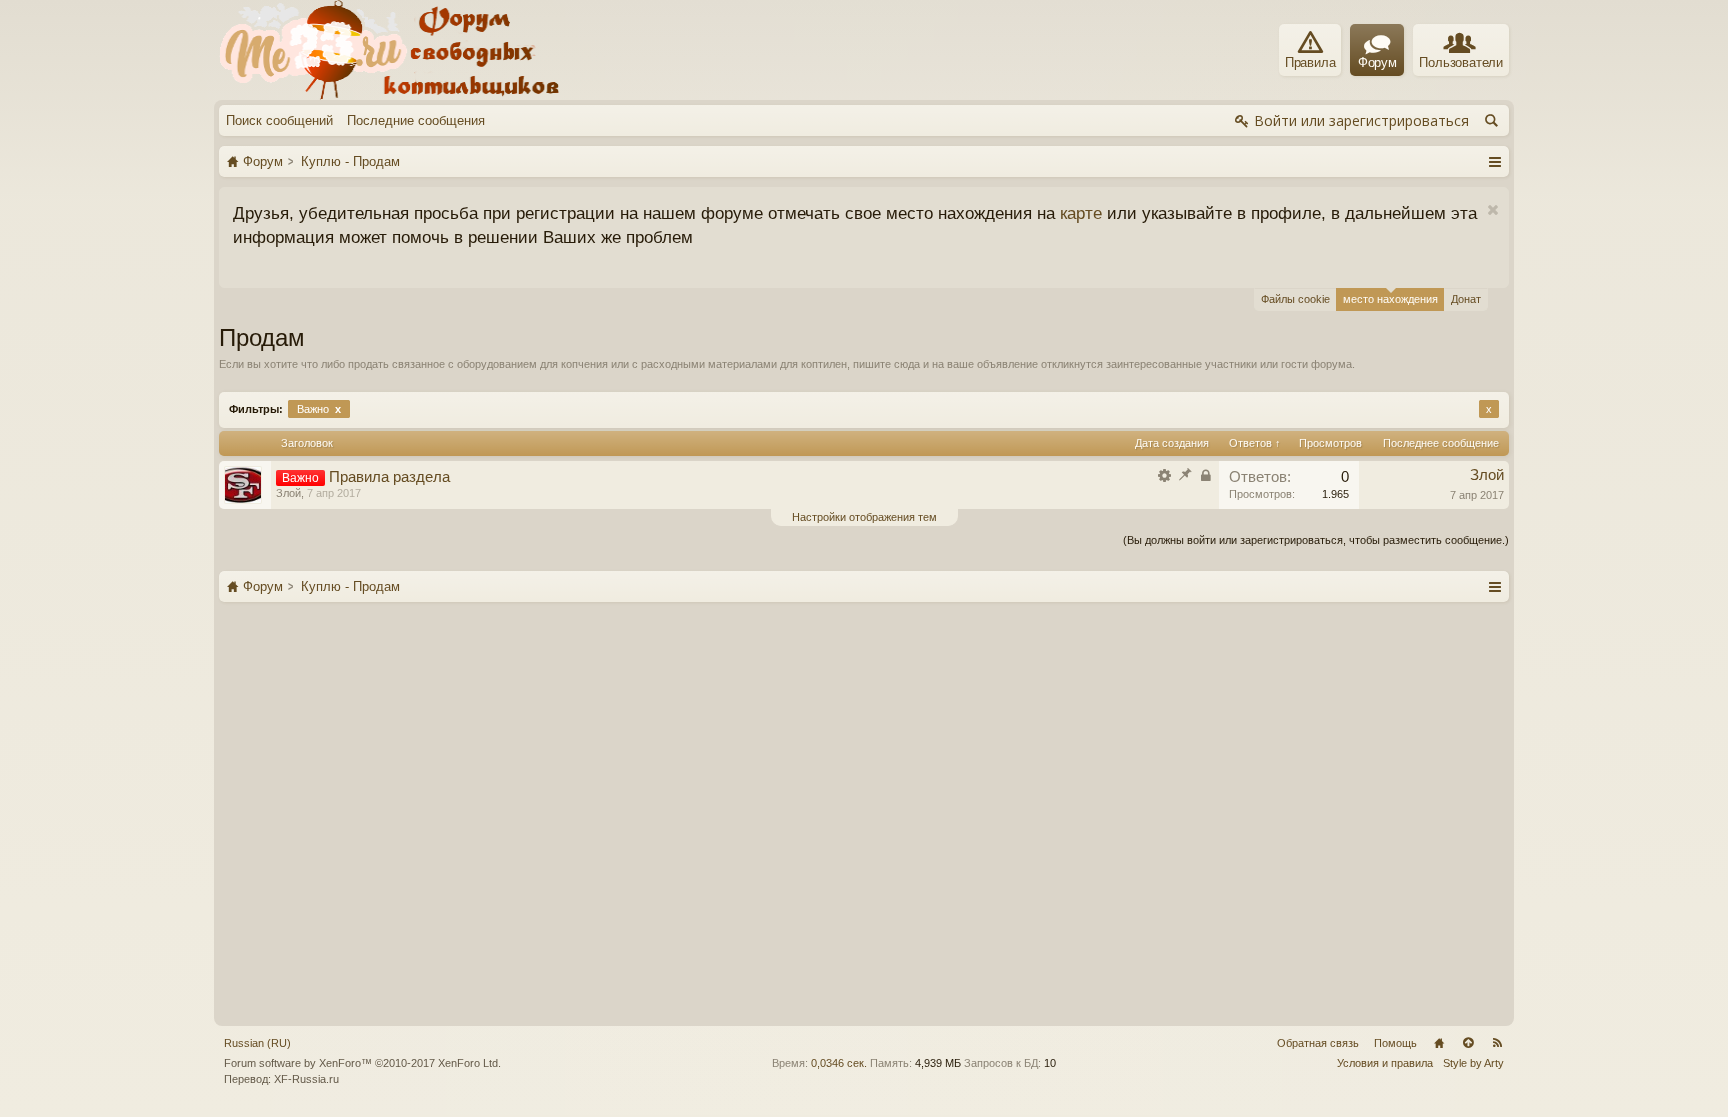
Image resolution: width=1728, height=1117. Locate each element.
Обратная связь (1318, 1043)
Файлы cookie (1295, 299)
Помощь (1395, 1043)
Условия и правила (1385, 1063)
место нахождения (1390, 299)
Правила (1310, 62)
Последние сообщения (416, 120)
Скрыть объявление (1492, 210)
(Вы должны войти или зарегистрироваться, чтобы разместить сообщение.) (1316, 540)
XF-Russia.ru (306, 1079)
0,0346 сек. (839, 1063)
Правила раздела (389, 477)
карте (1081, 213)
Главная (1439, 1043)
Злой (288, 493)
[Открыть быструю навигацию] (1494, 161)
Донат (1466, 299)
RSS (1497, 1043)
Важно (319, 409)
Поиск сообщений (279, 120)
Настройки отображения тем (864, 517)
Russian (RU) (257, 1043)
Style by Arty (1473, 1063)
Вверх (1468, 1043)
